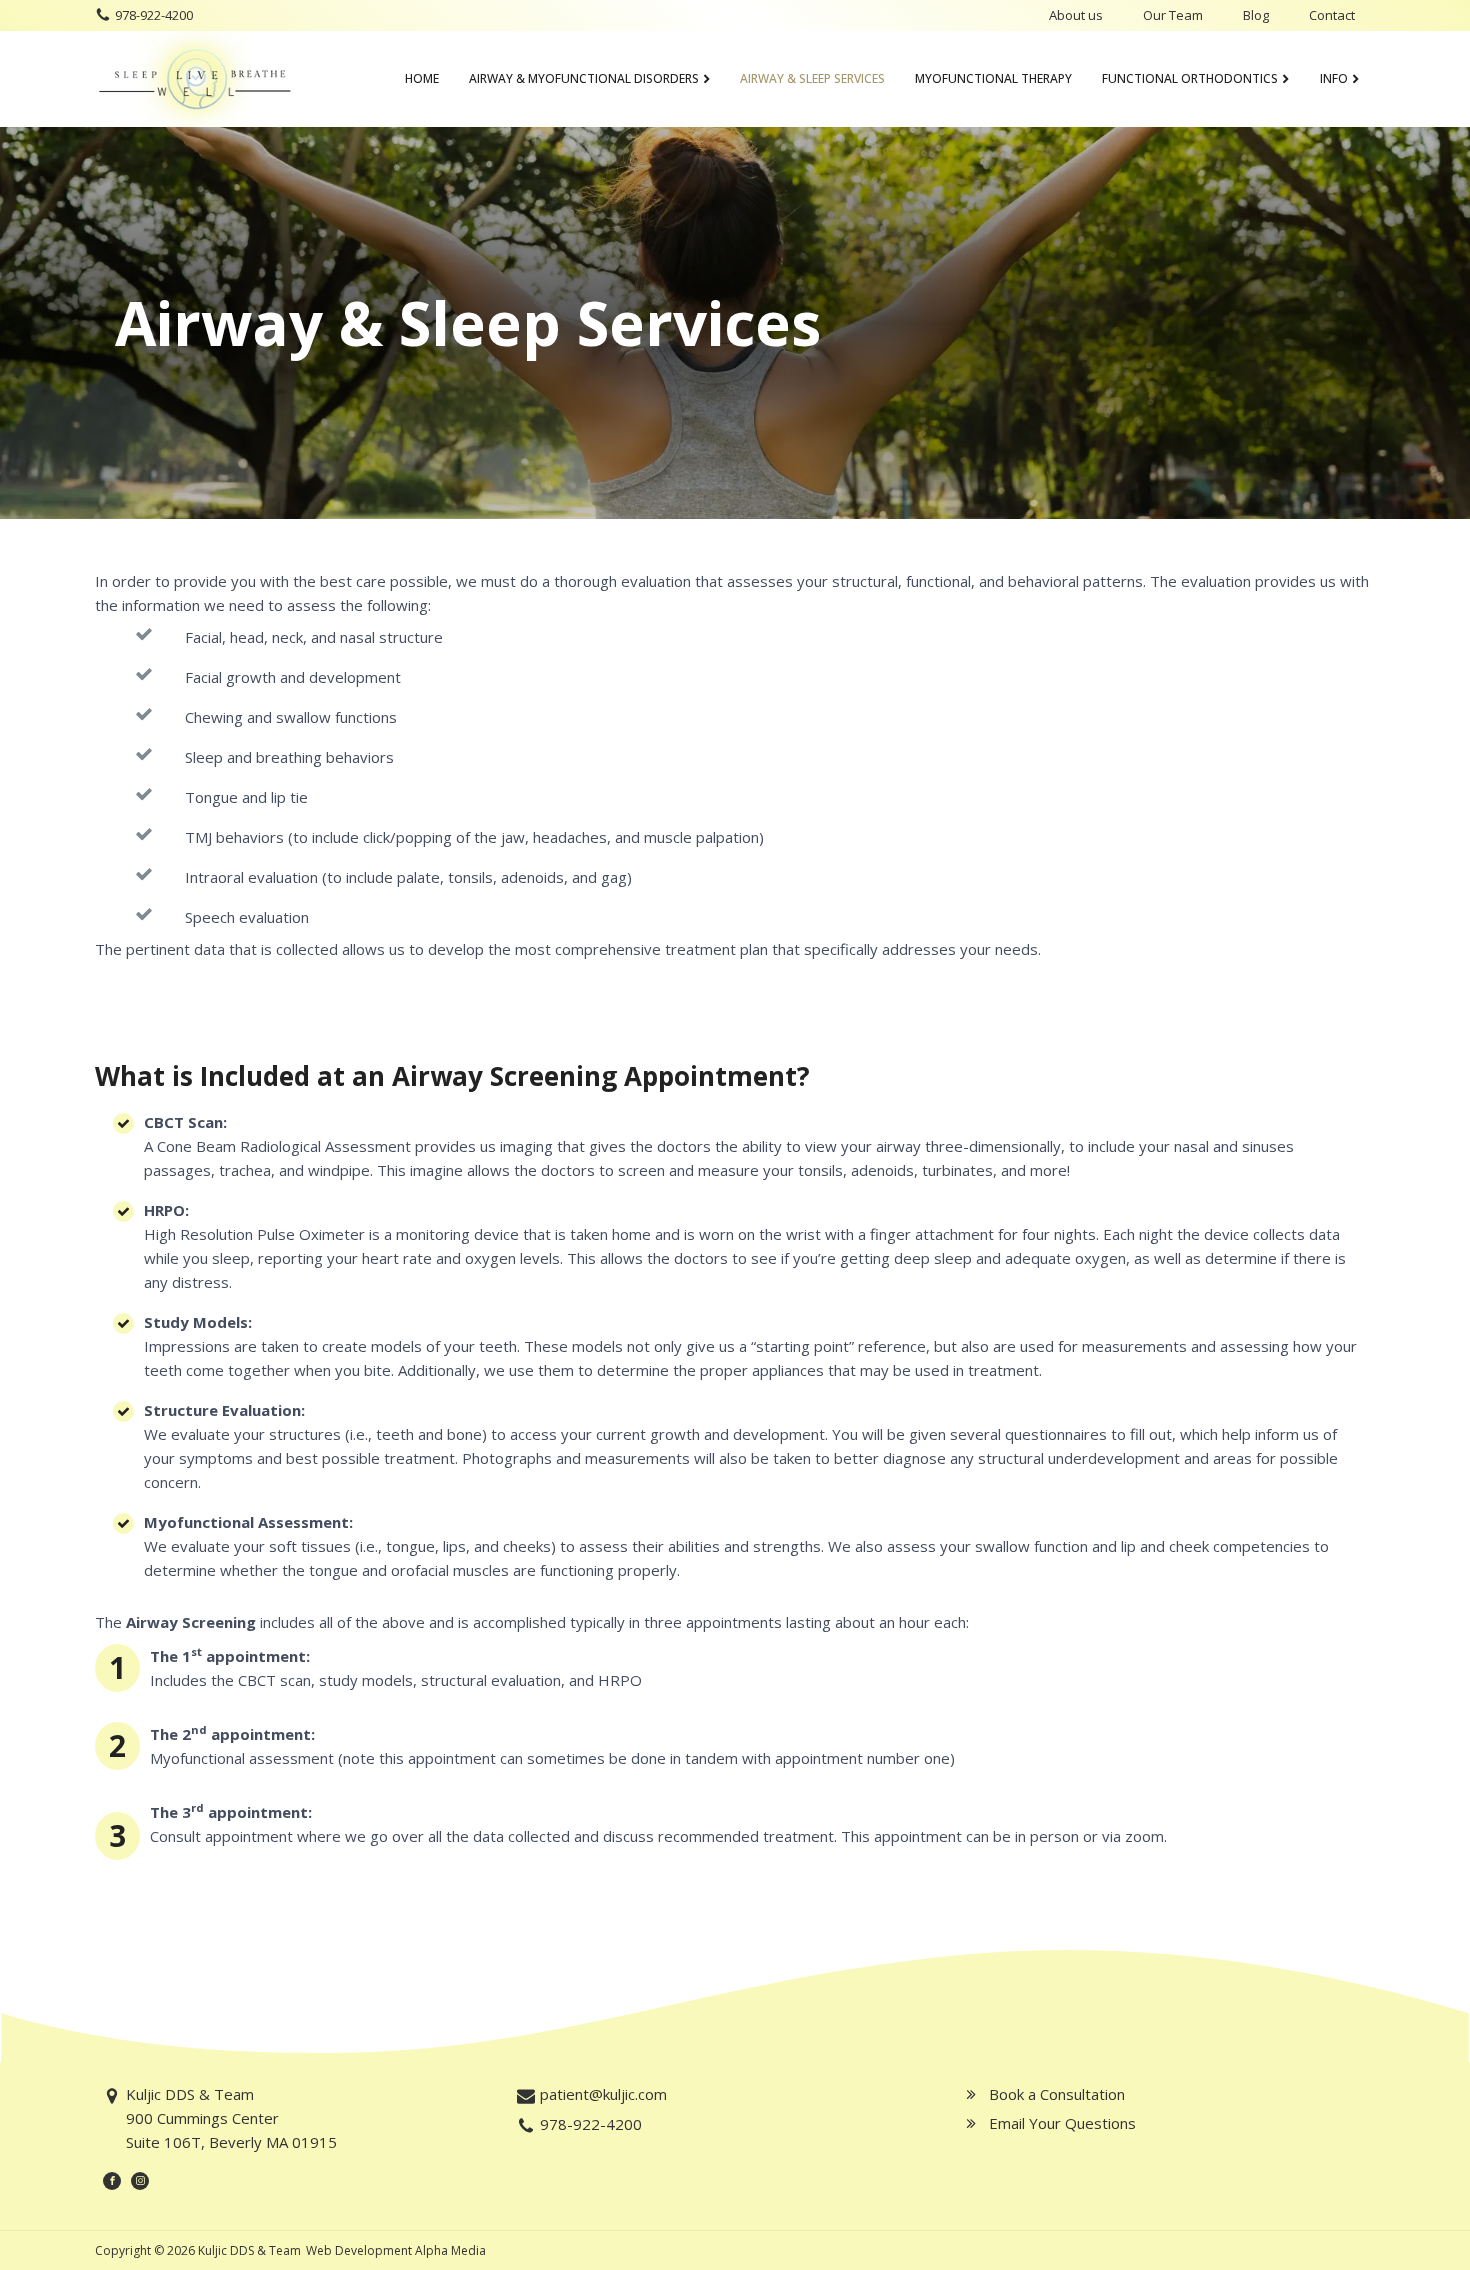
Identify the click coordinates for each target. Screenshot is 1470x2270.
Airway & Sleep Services (812, 78)
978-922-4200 (154, 15)
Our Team (1173, 15)
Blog (1256, 15)
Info (1334, 78)
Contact (1332, 15)
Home (422, 78)
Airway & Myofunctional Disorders (584, 78)
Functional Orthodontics (1190, 78)
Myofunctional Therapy (993, 78)
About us (1076, 15)
